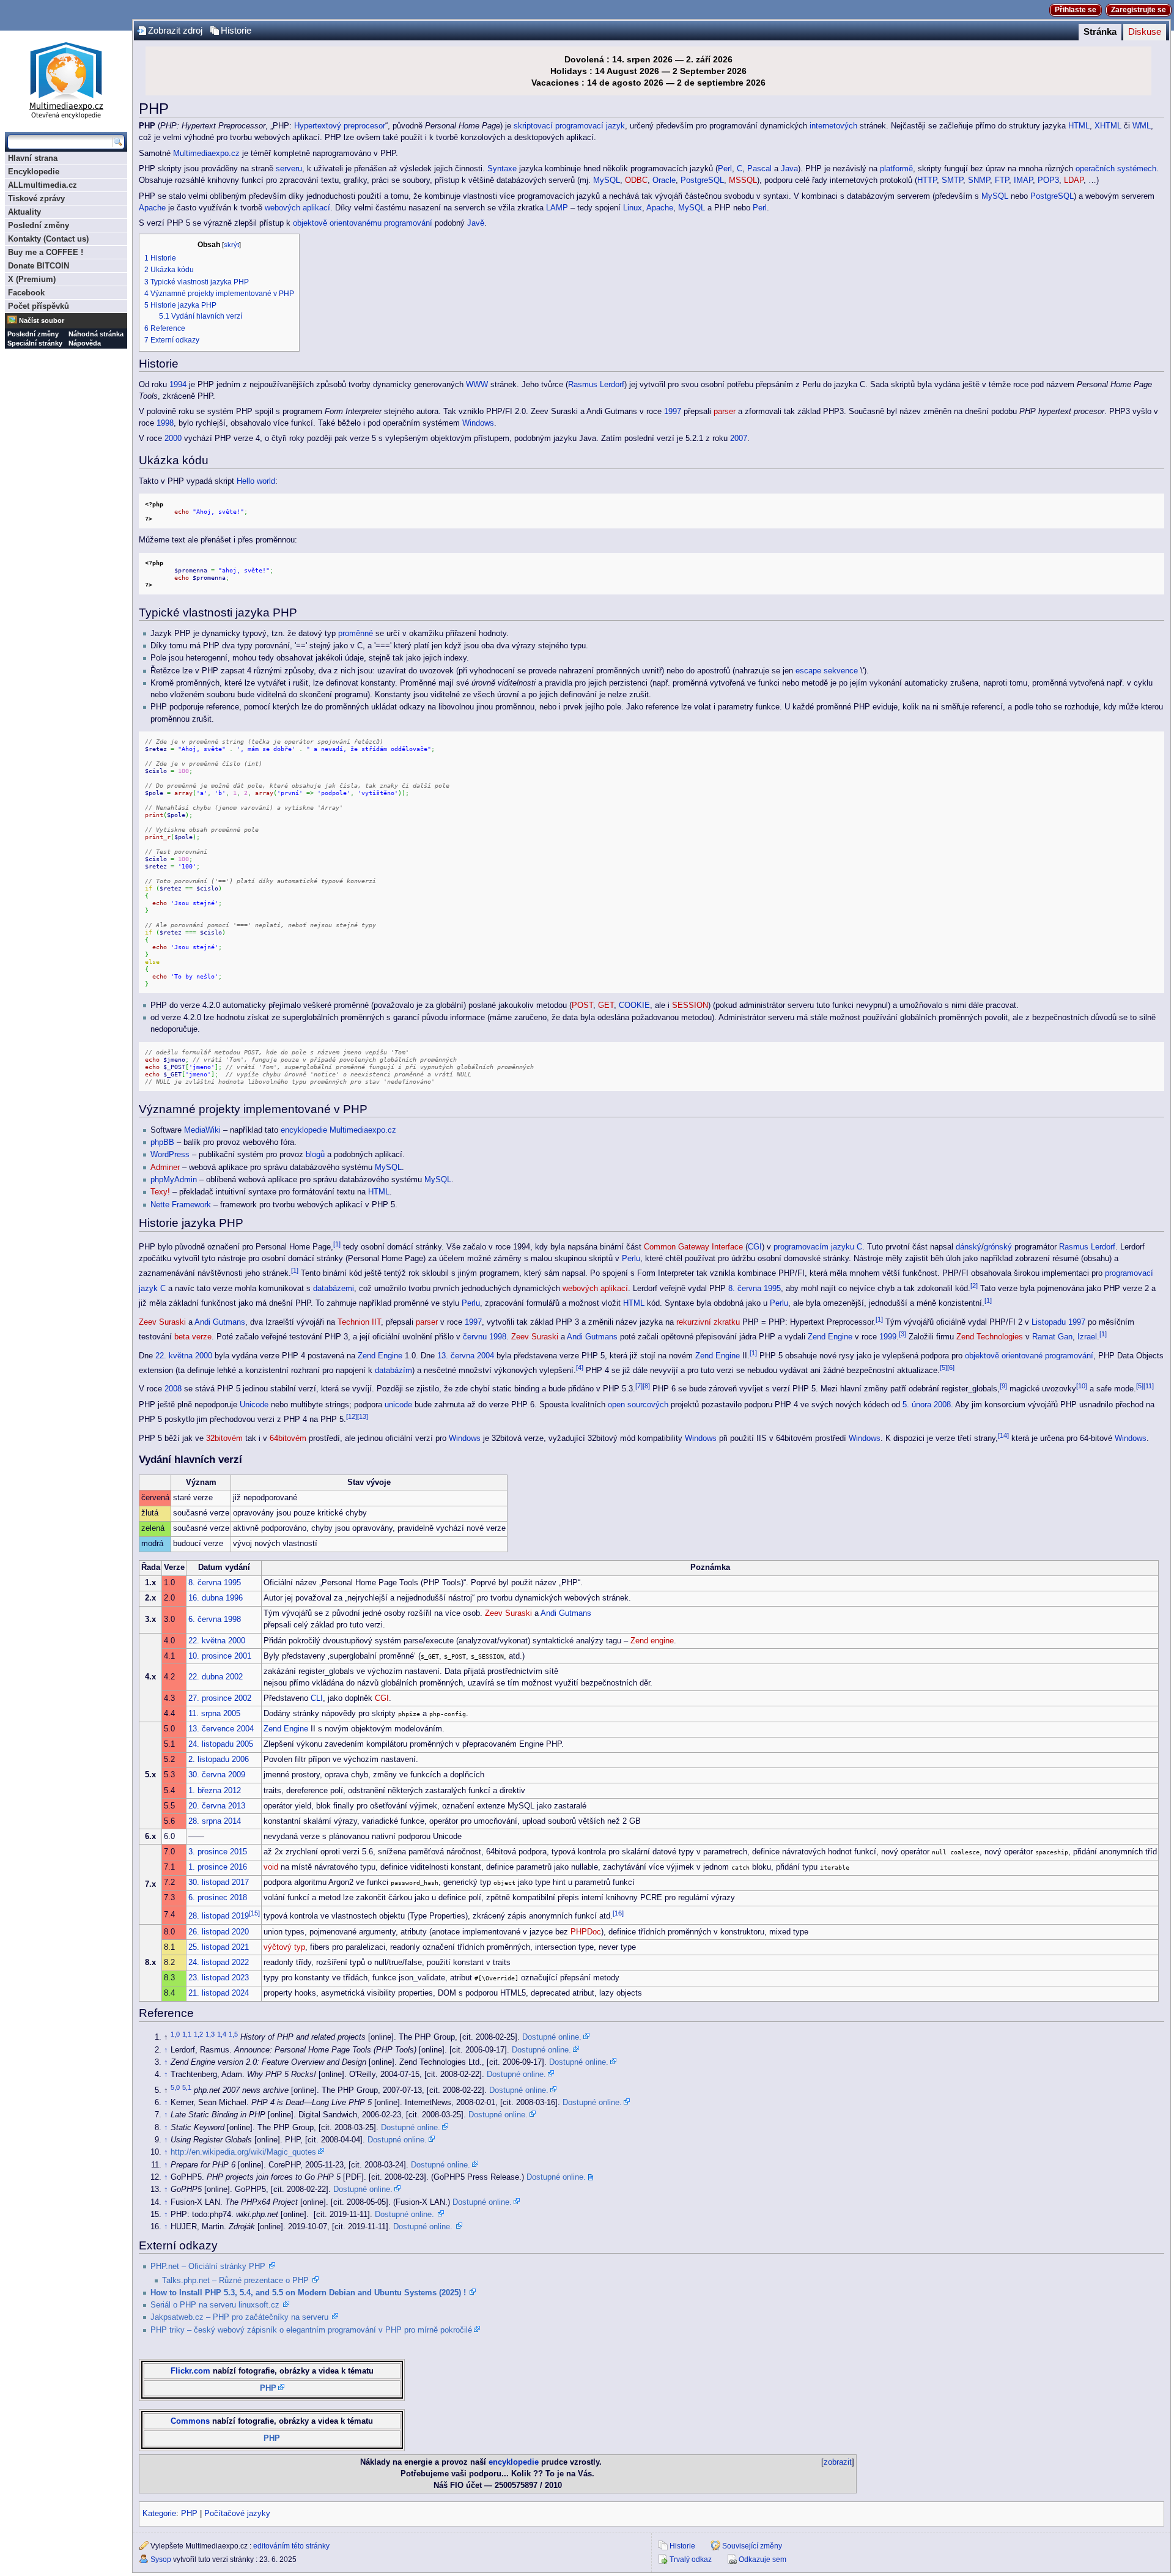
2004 (485, 1356)
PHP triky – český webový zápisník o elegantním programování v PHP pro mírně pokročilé (311, 2330)
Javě (476, 223)
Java (789, 169)
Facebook (26, 293)
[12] (352, 1416)
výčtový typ (284, 1947)
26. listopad (209, 1932)
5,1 (187, 2087)
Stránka (1100, 32)
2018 (238, 1898)
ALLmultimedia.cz (42, 185)
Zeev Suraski (162, 1322)
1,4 (222, 2034)
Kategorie (159, 2514)
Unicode (254, 1405)
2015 (238, 1852)
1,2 (198, 2034)
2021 (240, 1947)
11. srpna (205, 1714)
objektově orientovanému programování (363, 223)
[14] (1003, 1435)
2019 (240, 1917)
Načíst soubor (42, 320)
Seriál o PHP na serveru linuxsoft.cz (215, 2305)
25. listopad (209, 1947)
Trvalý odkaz (691, 2559)
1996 (234, 1598)
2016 (238, 1867)
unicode (398, 1405)
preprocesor (364, 126)
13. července (211, 1729)
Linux (633, 208)
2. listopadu (209, 1760)
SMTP (952, 180)
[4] (580, 1368)
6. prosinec (208, 1898)
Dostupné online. (552, 2037)
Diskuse (1145, 32)
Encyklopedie (34, 172)
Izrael (1087, 1337)
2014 (232, 1821)
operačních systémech (1116, 169)
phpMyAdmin (174, 1180)
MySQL (607, 180)
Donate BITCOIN (39, 266)
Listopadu (1049, 1322)
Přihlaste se (1076, 10)
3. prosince (208, 1852)
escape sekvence (827, 671)
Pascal (759, 169)
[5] (943, 1368)
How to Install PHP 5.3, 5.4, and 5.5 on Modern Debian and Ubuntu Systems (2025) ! (308, 2293)
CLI (317, 1698)
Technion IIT (359, 1322)
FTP (1002, 180)
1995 (772, 1289)
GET (606, 1005)
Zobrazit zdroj (175, 31)
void (271, 1867)
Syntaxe (502, 169)
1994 (178, 385)
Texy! (160, 1192)
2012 (232, 1791)
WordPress (170, 1155)
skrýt (231, 245)
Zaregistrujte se (1139, 10)
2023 (240, 1978)
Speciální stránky (35, 343)
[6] (951, 1368)
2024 (240, 1993)
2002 (234, 1677)
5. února (917, 1405)
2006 (240, 1760)
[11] (1149, 1386)
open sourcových (638, 1405)
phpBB (162, 1142)
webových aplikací (297, 208)
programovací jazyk (590, 126)
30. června (207, 1775)
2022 (240, 1963)
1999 (888, 1337)
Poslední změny (39, 225)
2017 (240, 1882)
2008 (173, 1390)
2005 (232, 1714)
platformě (896, 169)
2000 (173, 439)
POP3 (1048, 180)
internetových (833, 126)
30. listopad (209, 1882)
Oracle (664, 180)
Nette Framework (181, 1205)
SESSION (690, 1005)
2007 (739, 439)
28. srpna (205, 1821)
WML (1142, 126)
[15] (254, 1913)
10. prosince (210, 1656)
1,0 (175, 2034)
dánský (969, 1247)
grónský (998, 1247)
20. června (207, 1806)
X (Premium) (32, 279)
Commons (190, 2421)
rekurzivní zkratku (708, 1322)
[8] (646, 1386)
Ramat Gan (1052, 1337)
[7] (639, 1386)
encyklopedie (304, 1130)
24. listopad (209, 1963)
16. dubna (206, 1598)
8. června (745, 1289)
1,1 (187, 2034)
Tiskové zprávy (36, 198)
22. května (174, 1356)
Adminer (165, 1168)
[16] (618, 1913)
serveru (289, 169)
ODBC (636, 180)
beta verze (193, 1337)
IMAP (1023, 180)
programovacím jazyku (814, 1247)
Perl (725, 169)
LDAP (1074, 180)
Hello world (256, 481)
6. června (205, 1619)
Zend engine (652, 1641)
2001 (243, 1656)
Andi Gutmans (220, 1322)
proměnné (356, 634)
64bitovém (288, 1438)
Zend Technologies (990, 1337)
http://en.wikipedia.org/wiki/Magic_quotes (243, 2152)
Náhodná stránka (96, 334)
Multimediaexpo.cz (206, 154)
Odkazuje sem (762, 2559)
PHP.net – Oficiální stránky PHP (208, 2267)
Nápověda (85, 343)
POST (582, 1005)
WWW (477, 385)
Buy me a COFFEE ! (46, 252)
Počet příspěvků (39, 306)
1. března (205, 1791)
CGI (755, 1247)
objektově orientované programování (1029, 1356)
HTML (1079, 126)
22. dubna (206, 1677)
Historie (236, 31)
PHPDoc (586, 1932)
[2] (974, 1286)
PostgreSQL (702, 180)
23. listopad (209, 1978)
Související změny (752, 2546)
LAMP (557, 208)
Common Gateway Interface (693, 1247)
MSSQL (743, 180)
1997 (673, 412)
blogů (315, 1155)
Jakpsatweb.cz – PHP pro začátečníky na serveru (239, 2317)
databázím (393, 1371)
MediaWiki (202, 1130)
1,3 (210, 2034)
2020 (240, 1932)
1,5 (233, 2034)
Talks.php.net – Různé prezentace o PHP (235, 2281)
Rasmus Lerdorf (596, 385)
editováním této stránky (291, 2546)
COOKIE (634, 1005)
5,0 (175, 2087)
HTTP (927, 180)
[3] (903, 1334)
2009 (237, 1775)
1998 (165, 423)
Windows (478, 423)
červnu (475, 1337)
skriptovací (533, 126)
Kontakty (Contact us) (48, 239)
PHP (268, 2388)
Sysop (161, 2559)
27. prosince (210, 1698)
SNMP (979, 180)
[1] (337, 1244)
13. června (456, 1356)
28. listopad (209, 1917)
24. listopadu (211, 1744)
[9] (1003, 1386)
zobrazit (838, 2462)
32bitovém (224, 1438)
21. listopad (209, 1993)
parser (725, 412)
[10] (1082, 1386)
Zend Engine (830, 1337)
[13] (363, 1416)
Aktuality (24, 212)
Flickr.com (190, 2371)
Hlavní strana (33, 158)
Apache (152, 208)
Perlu (631, 1259)
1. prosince (208, 1867)
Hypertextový (318, 126)
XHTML (1108, 126)
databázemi (334, 1289)
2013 (237, 1806)
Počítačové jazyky (237, 2514)
